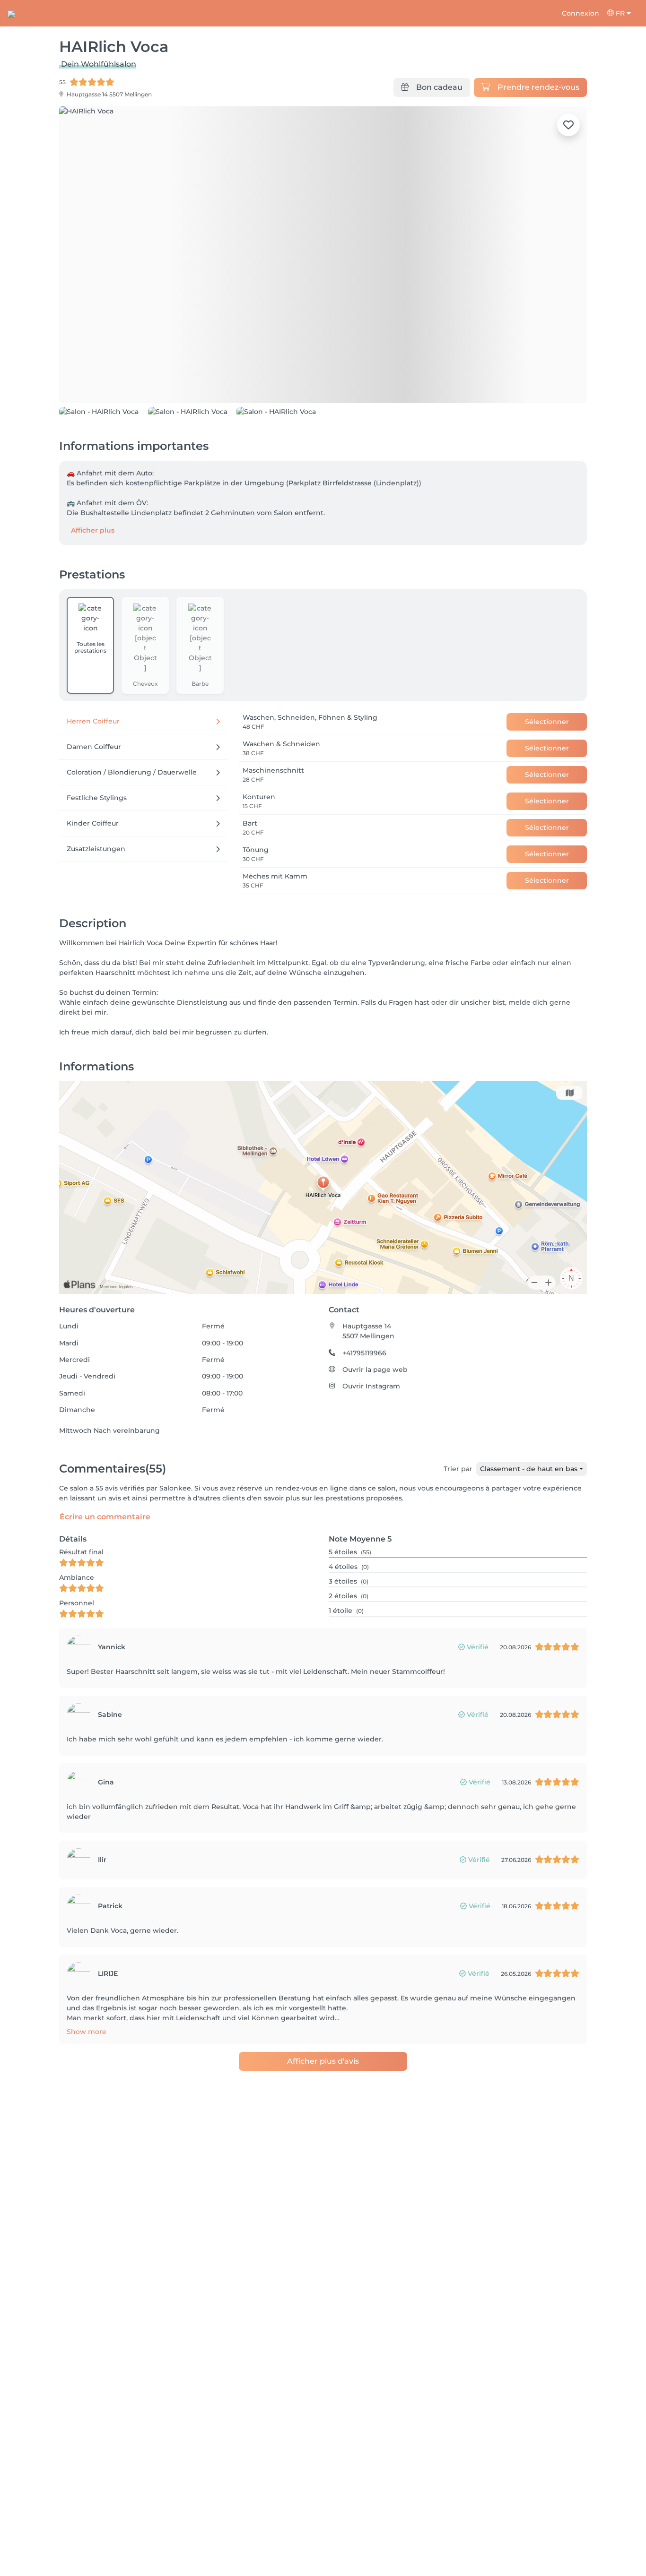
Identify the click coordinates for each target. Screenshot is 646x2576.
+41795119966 (364, 1405)
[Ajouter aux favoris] (568, 125)
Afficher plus (93, 583)
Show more (87, 2084)
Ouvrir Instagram (371, 1439)
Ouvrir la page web (375, 1422)
